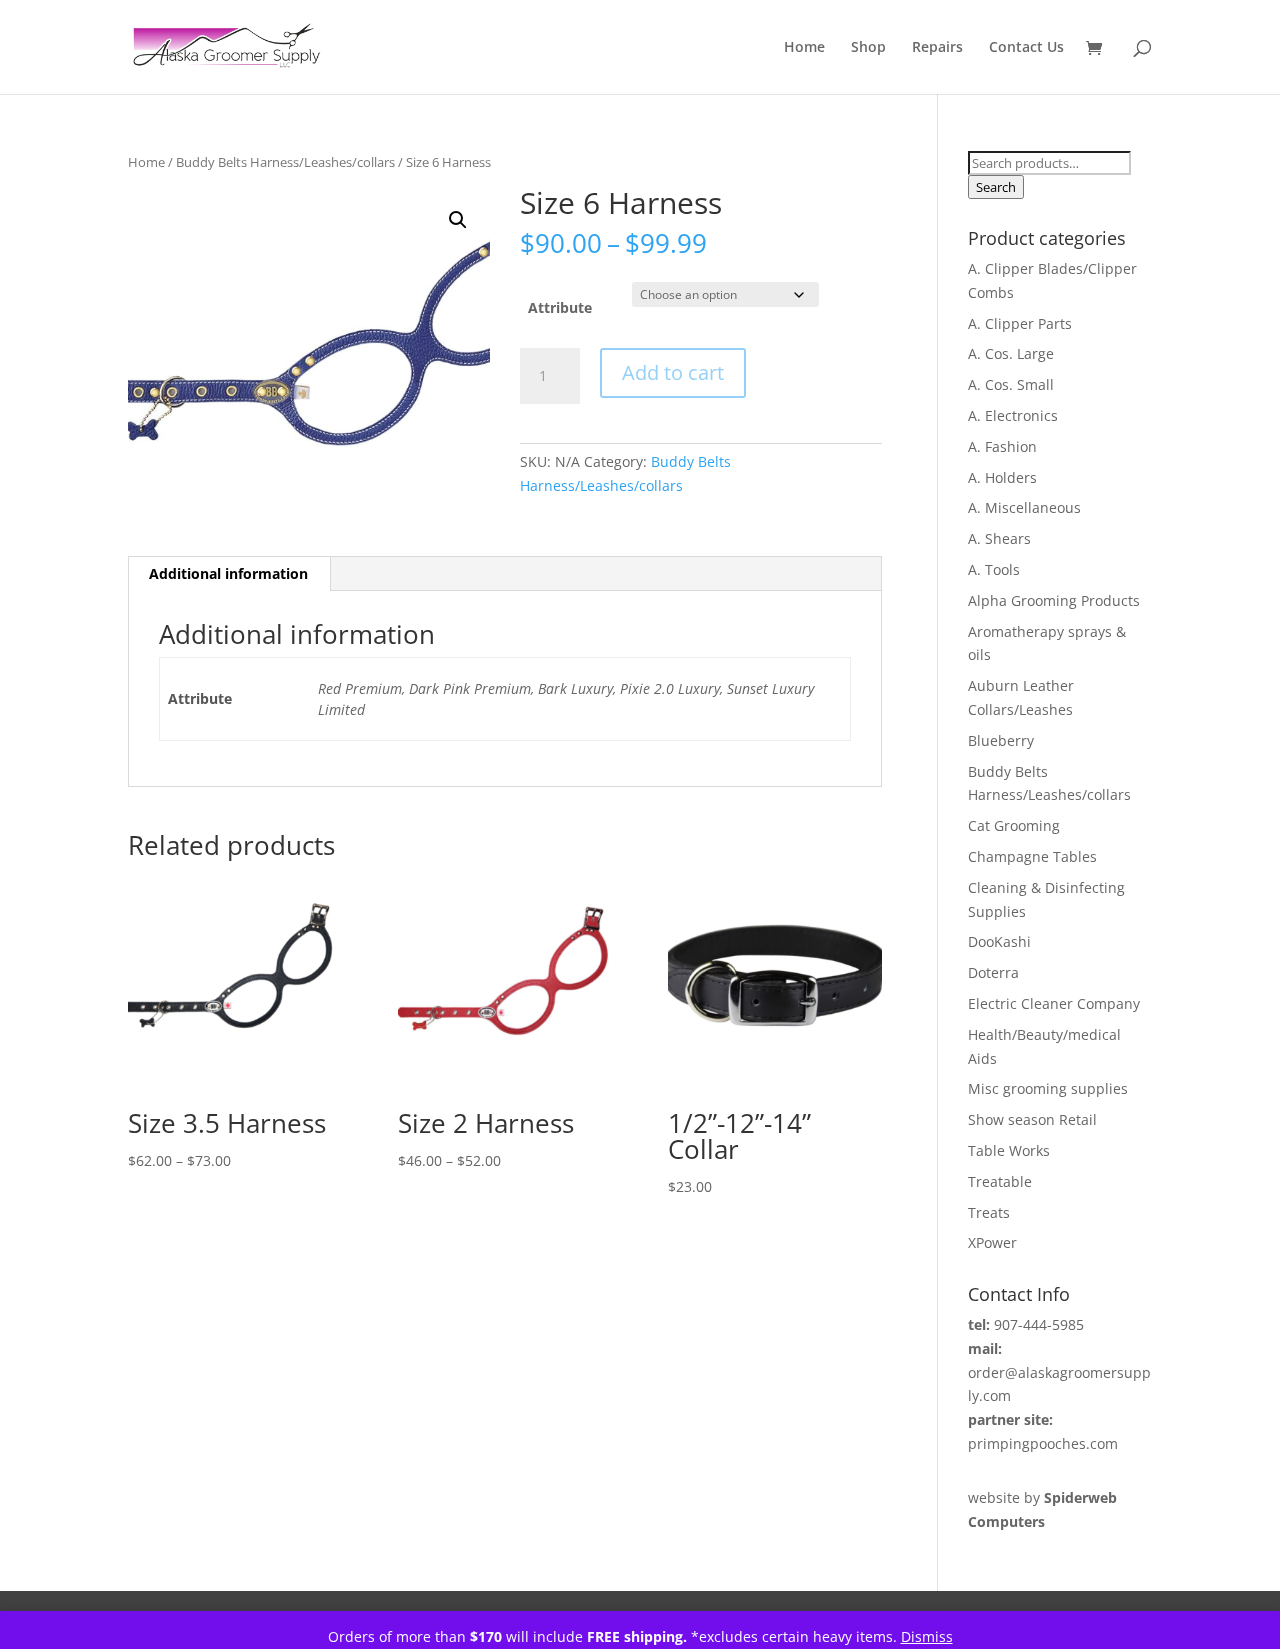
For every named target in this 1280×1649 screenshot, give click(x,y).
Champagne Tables (1032, 856)
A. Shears (999, 538)
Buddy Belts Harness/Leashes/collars (285, 162)
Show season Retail (1032, 1119)
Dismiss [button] (927, 1636)
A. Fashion (1002, 446)
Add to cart (673, 372)
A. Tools (994, 569)
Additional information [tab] (228, 573)
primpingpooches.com (1043, 1443)
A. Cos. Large (1011, 353)
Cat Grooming (1014, 825)
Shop (868, 48)
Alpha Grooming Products (1054, 600)
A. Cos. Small (1011, 384)
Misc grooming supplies (1048, 1088)
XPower (992, 1242)
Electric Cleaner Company (1054, 1003)
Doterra (993, 972)
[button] (458, 220)
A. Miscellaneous (1024, 507)
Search (996, 187)
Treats (989, 1212)
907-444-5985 (1039, 1324)
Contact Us (1026, 48)
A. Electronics (1013, 415)
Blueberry (1001, 740)
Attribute (560, 307)
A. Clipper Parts (1020, 323)
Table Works (1009, 1150)
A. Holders (1002, 477)
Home (804, 48)
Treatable (1000, 1181)
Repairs (937, 48)
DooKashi (999, 941)
